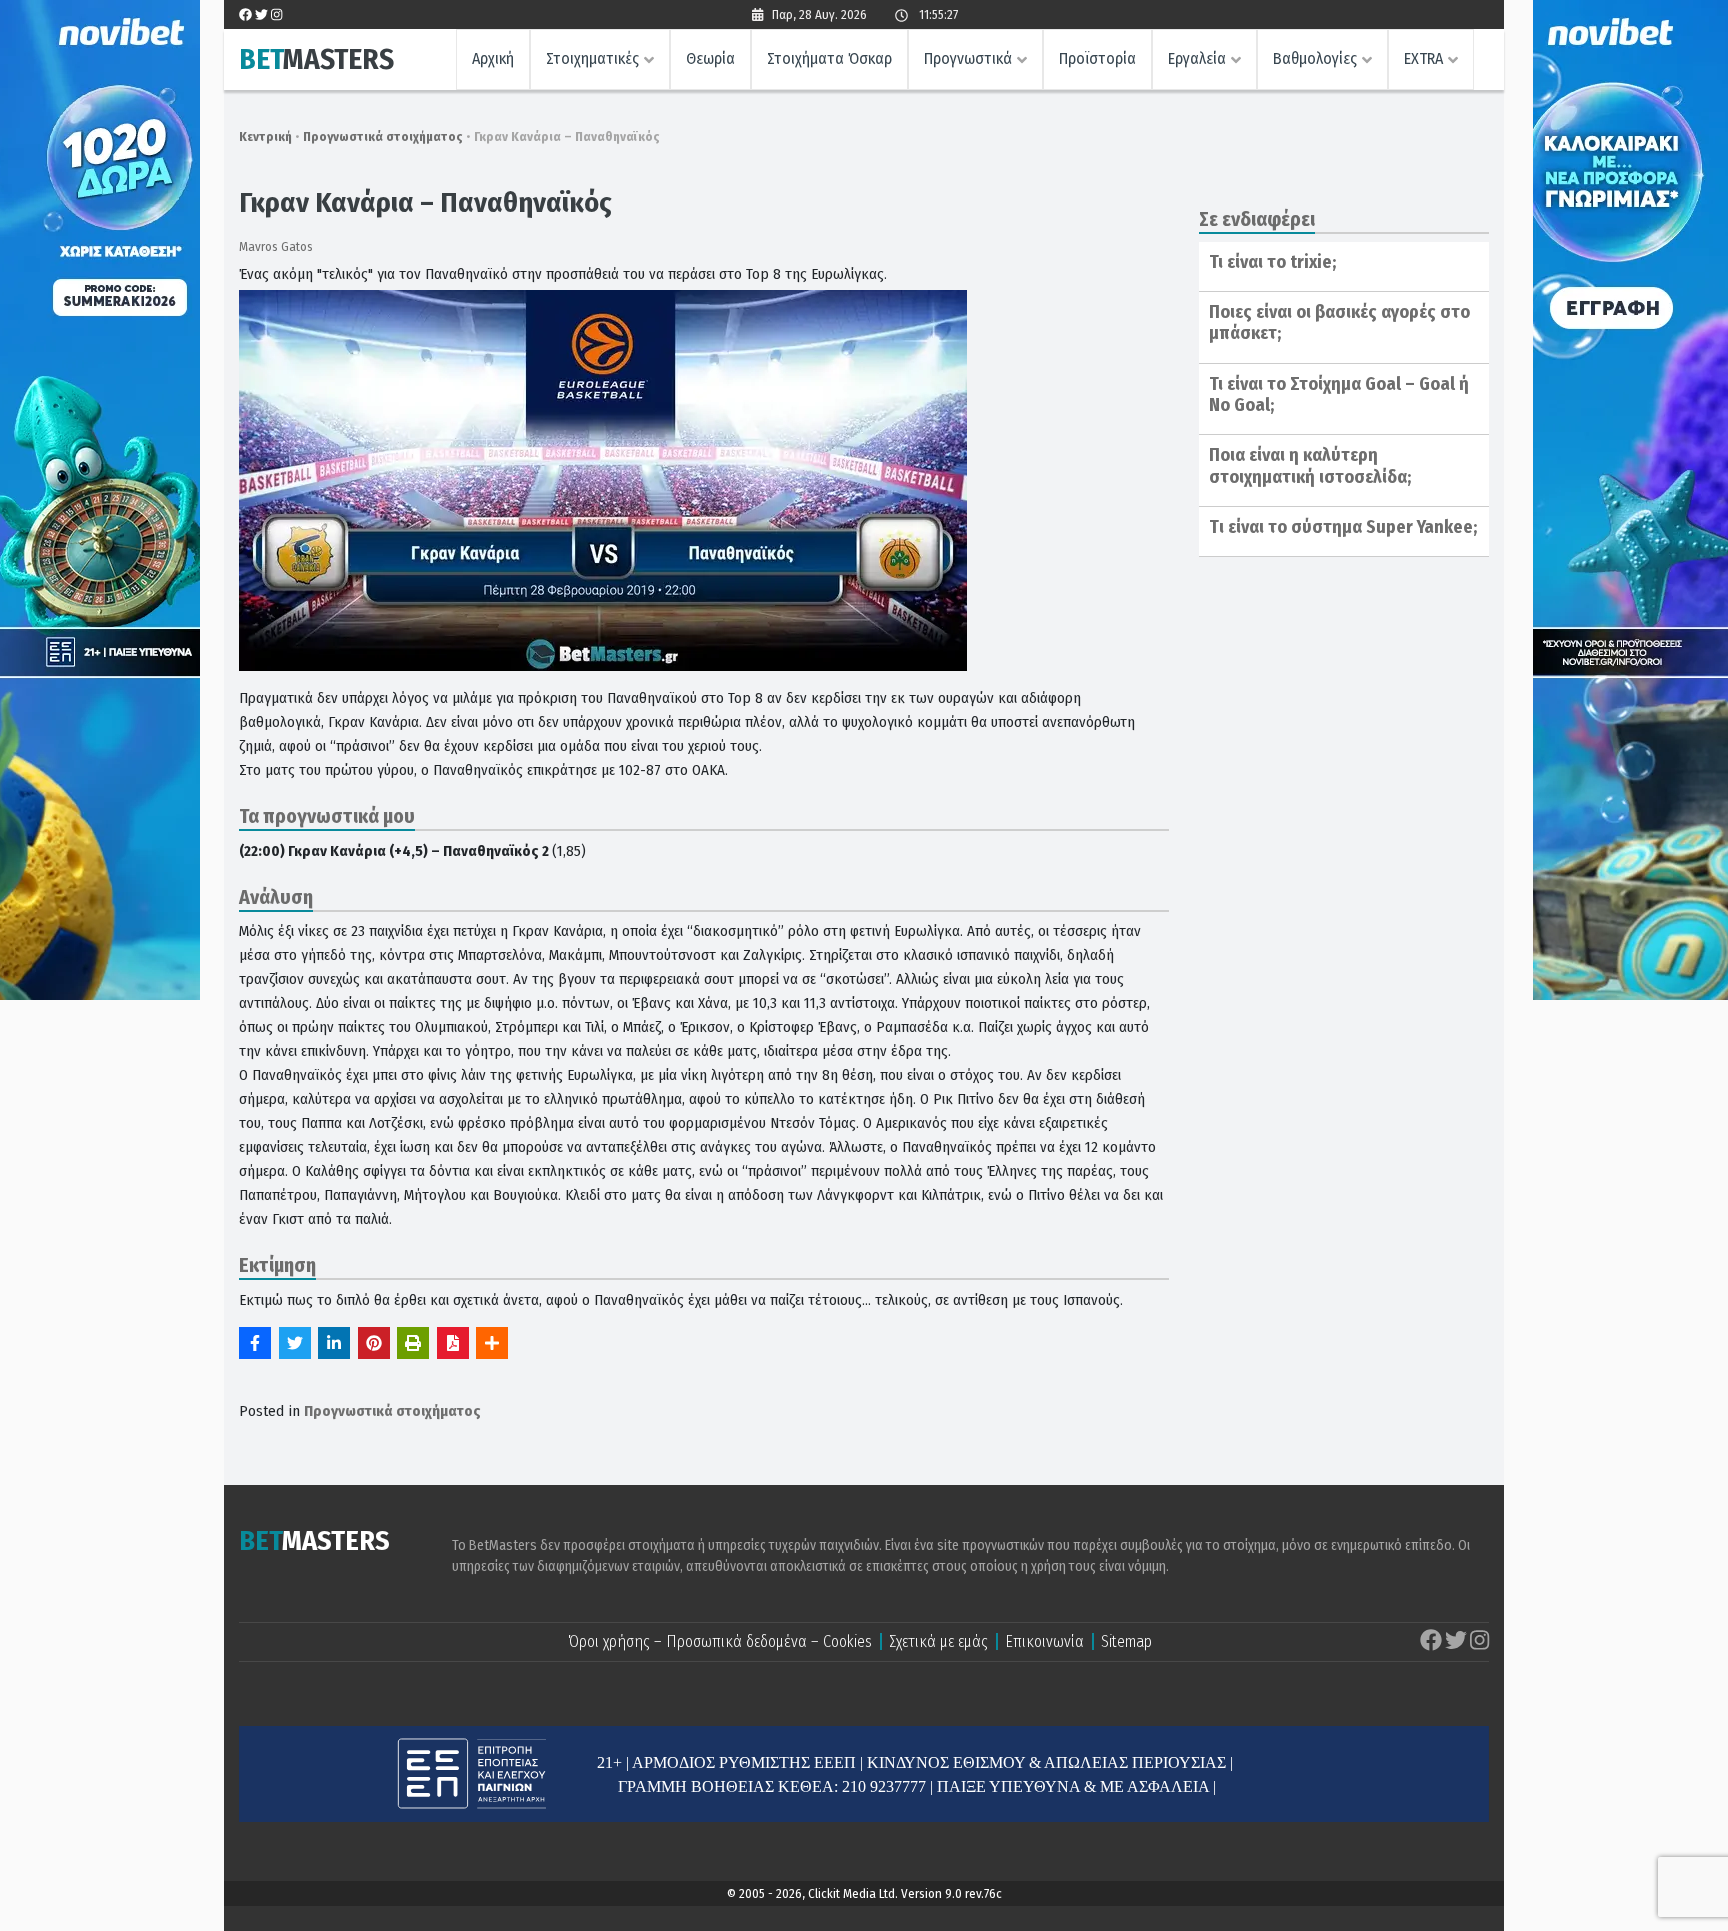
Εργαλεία (1197, 58)
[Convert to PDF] (453, 1343)
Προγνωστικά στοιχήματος (383, 136)
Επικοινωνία (1044, 1641)
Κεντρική (265, 136)
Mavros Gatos (276, 246)
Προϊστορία (1097, 58)
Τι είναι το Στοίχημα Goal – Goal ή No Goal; (1339, 395)
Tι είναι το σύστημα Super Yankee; (1343, 527)
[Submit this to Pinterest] (374, 1343)
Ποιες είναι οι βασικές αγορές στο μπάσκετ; (1339, 323)
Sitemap (1126, 1641)
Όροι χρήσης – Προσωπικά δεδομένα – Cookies (720, 1641)
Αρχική (493, 58)
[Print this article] (413, 1343)
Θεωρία (710, 58)
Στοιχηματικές (592, 58)
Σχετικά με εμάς (938, 1641)
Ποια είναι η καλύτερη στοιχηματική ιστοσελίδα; (1310, 466)
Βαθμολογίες (1315, 58)
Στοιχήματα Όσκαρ (829, 58)
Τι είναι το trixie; (1272, 262)
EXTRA (1423, 58)
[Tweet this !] (295, 1343)
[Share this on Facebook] (255, 1343)
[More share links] (492, 1343)
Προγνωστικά (968, 58)
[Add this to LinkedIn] (334, 1343)
